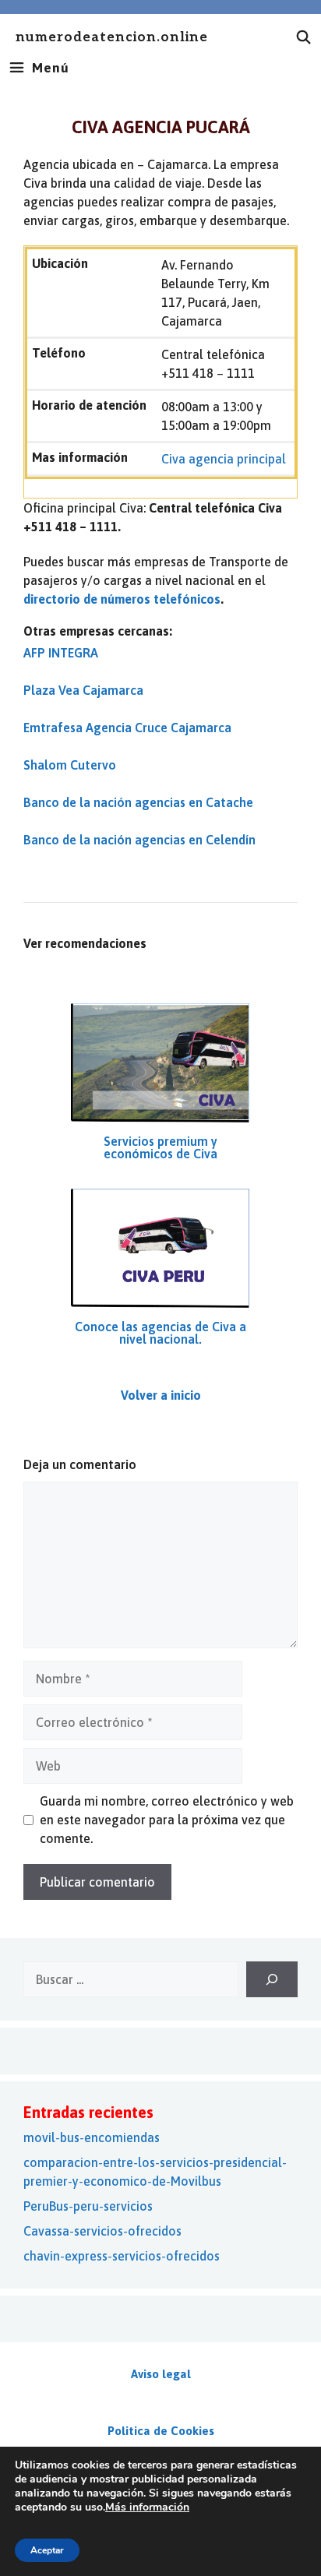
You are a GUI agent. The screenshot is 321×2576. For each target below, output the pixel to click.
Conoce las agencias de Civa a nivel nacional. (160, 1333)
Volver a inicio (161, 1395)
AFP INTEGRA (61, 653)
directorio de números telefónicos (122, 599)
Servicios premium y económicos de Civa (160, 1147)
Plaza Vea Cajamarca (83, 690)
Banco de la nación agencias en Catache (138, 802)
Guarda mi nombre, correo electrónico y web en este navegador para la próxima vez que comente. (167, 1820)
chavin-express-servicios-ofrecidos (122, 2256)
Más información (147, 2507)
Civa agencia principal (224, 459)
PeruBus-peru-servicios (88, 2206)
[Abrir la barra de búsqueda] (304, 37)
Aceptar (47, 2550)
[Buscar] (272, 1979)
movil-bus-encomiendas (92, 2137)
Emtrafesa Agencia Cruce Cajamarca (127, 728)
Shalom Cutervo (70, 765)
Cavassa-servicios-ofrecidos (102, 2231)
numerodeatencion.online (112, 38)
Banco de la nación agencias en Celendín (139, 840)
